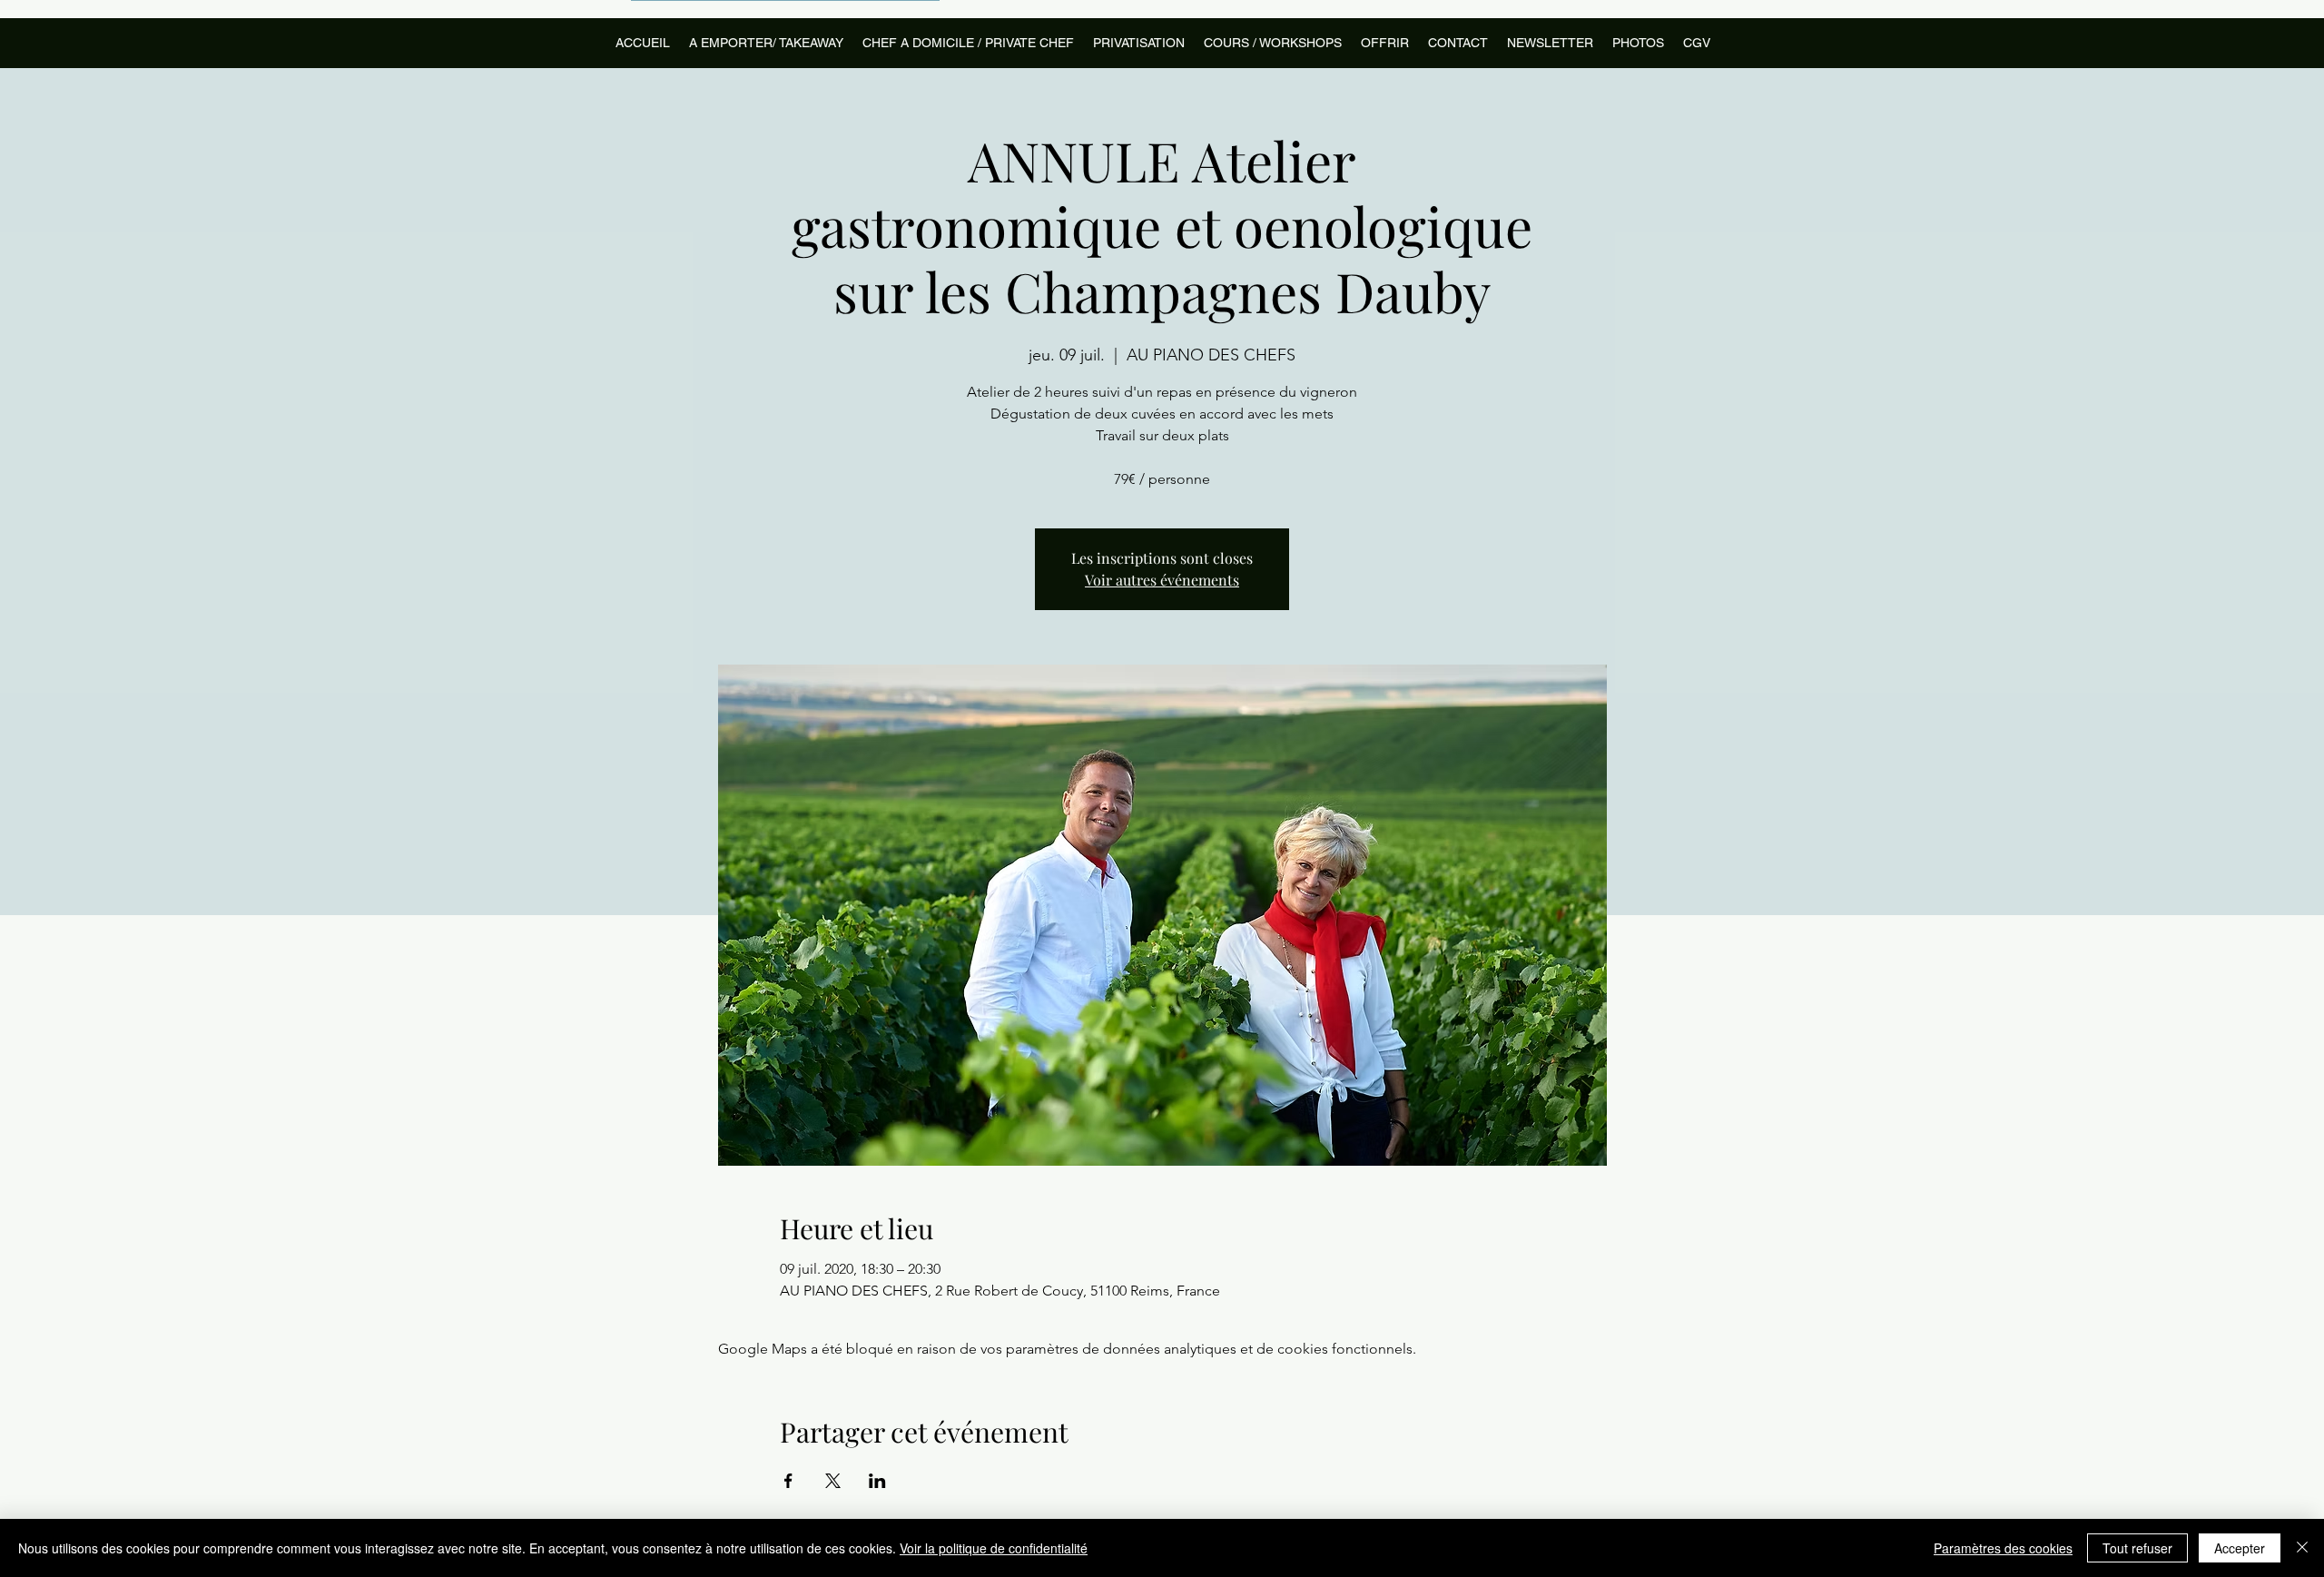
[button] (1272, 43)
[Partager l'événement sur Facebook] (788, 1481)
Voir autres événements (1162, 580)
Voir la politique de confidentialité (994, 1548)
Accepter (2240, 1548)
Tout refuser (2137, 1548)
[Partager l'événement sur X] (833, 1481)
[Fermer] (2302, 1548)
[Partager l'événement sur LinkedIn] (877, 1481)
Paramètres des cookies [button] (2003, 1548)
